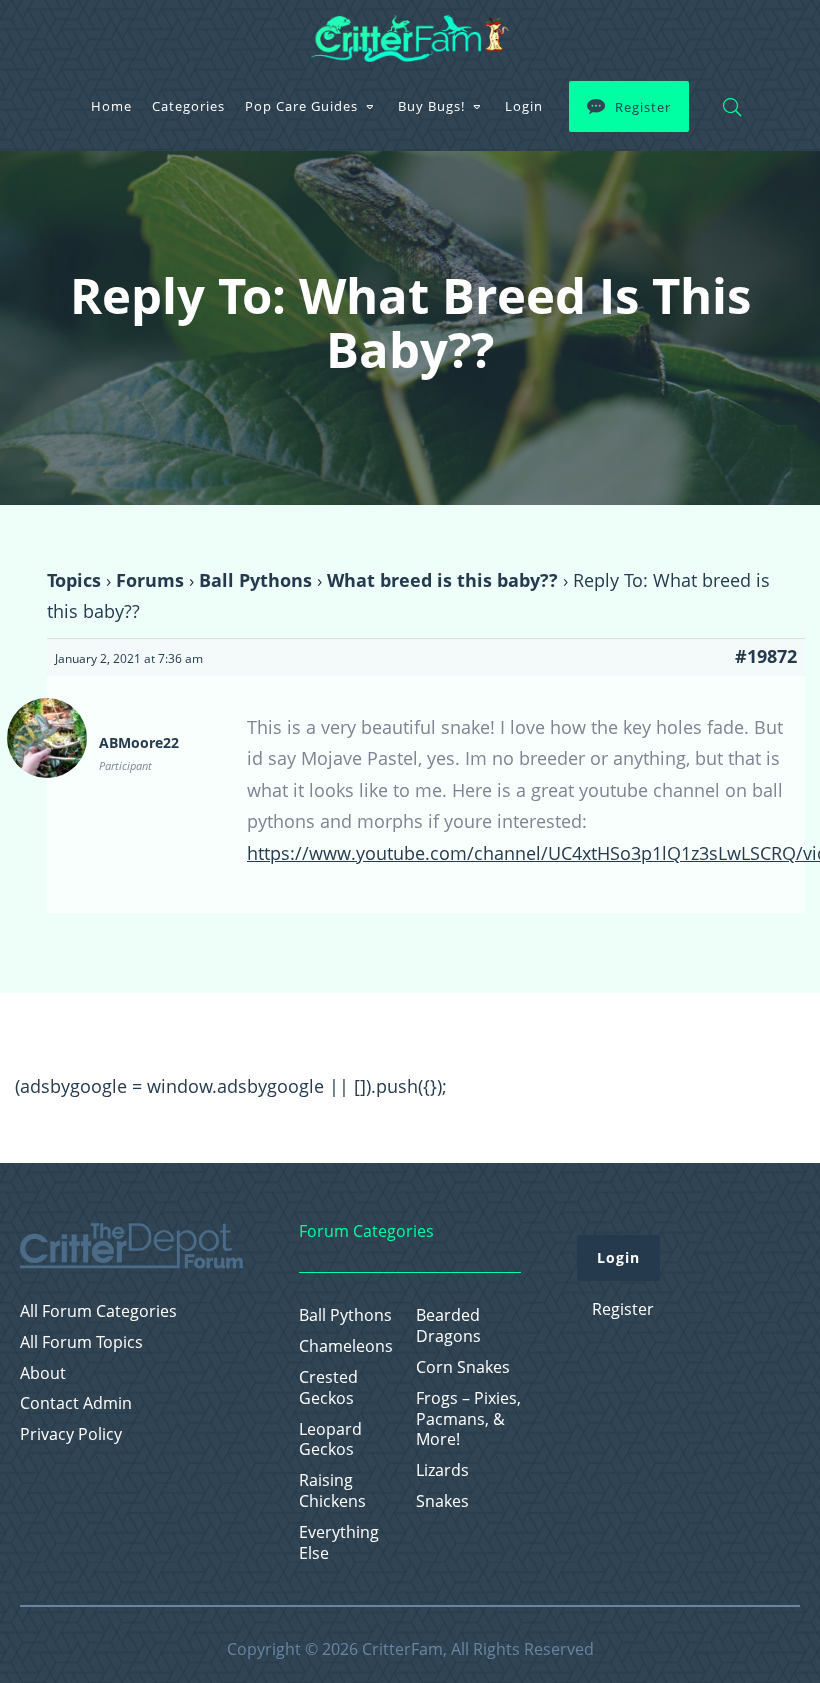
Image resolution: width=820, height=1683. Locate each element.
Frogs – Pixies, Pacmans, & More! (468, 1419)
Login (524, 106)
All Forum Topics (81, 1342)
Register (643, 107)
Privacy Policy (71, 1434)
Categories (188, 106)
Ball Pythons (255, 580)
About (43, 1373)
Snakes (442, 1501)
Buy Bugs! (431, 106)
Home (111, 106)
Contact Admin (76, 1403)
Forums (150, 580)
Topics (74, 580)
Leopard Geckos (330, 1440)
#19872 (766, 656)
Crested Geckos (328, 1388)
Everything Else (339, 1543)
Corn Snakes (463, 1367)
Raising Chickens (332, 1491)
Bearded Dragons (448, 1326)
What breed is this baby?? (442, 580)
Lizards (442, 1470)
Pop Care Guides (301, 106)
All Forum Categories (98, 1311)
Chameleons (346, 1346)
